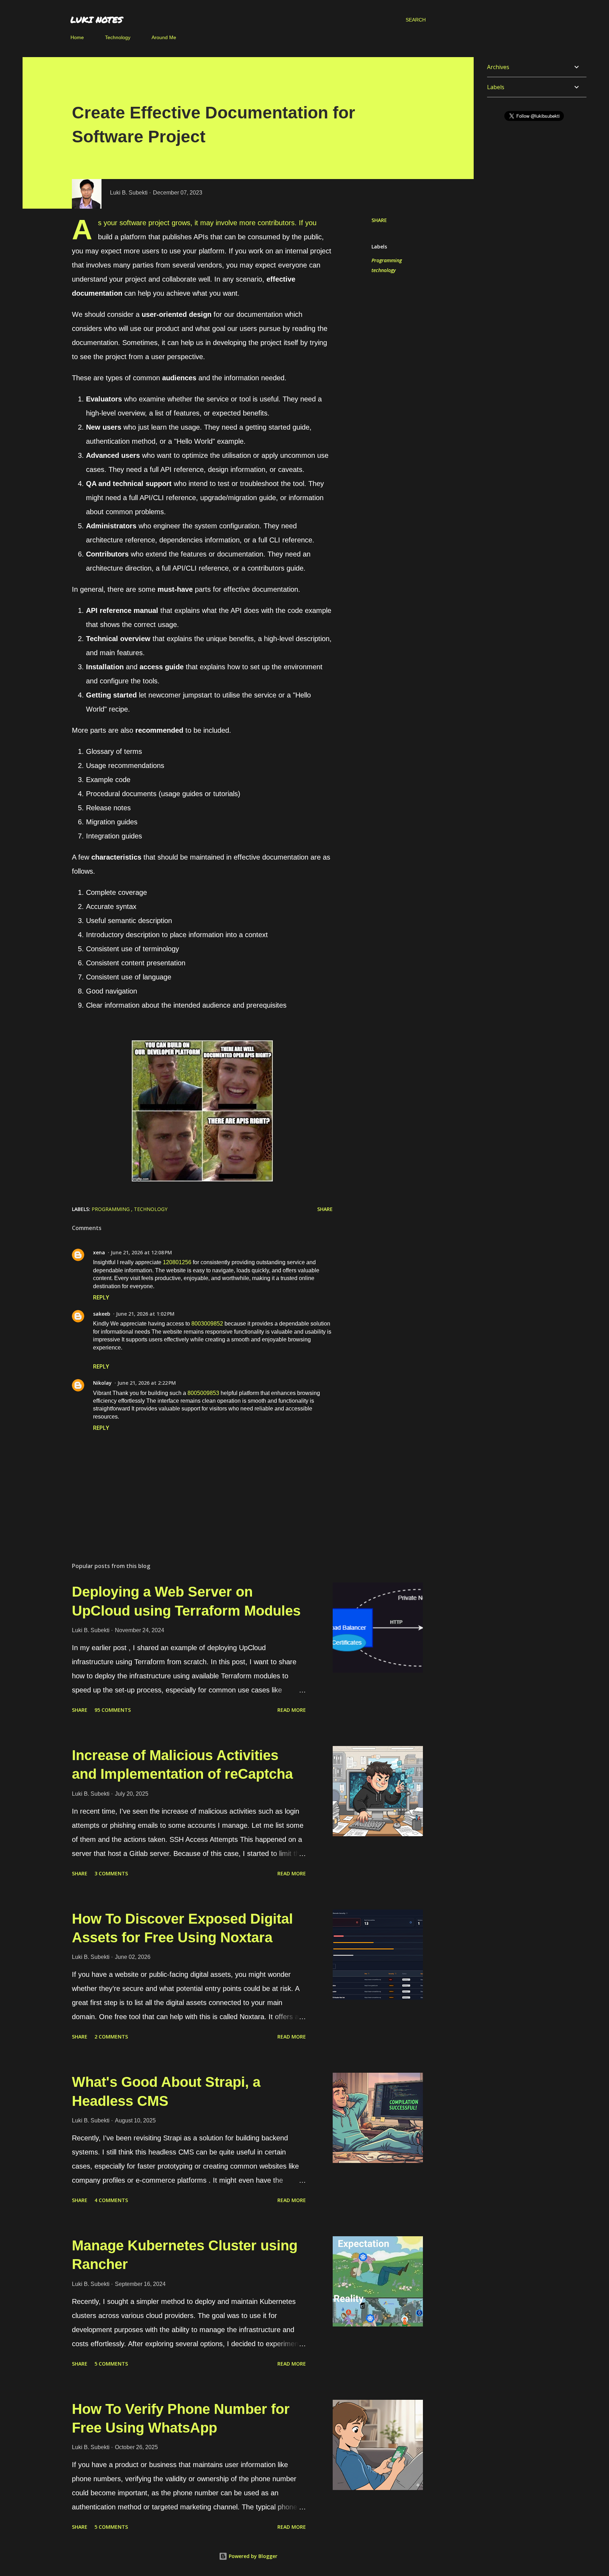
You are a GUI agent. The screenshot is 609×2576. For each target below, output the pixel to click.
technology (384, 270)
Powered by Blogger (252, 2556)
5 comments (111, 2364)
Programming (387, 260)
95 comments (113, 1710)
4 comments (111, 2200)
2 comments (111, 2037)
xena (99, 1252)
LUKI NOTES (97, 20)
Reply (101, 1297)
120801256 (177, 1262)
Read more (292, 1710)
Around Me (164, 37)
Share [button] (379, 220)
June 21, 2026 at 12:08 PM (141, 1252)
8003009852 (207, 1324)
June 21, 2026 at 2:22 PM (147, 1383)
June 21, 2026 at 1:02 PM (145, 1314)
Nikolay (102, 1383)
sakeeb (102, 1314)
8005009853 (203, 1393)
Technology (118, 37)
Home (77, 37)
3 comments (111, 1873)
